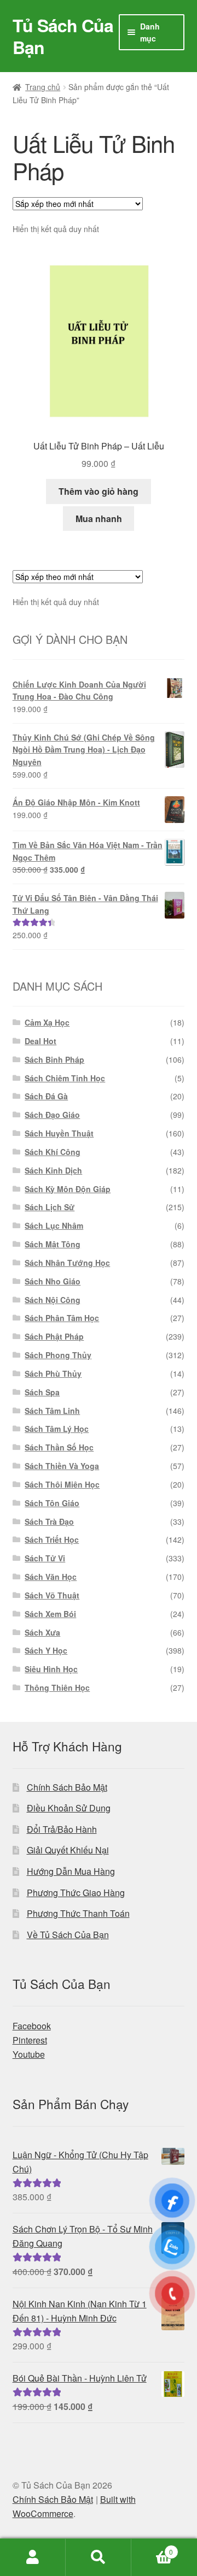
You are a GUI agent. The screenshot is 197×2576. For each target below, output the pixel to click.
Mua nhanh (99, 519)
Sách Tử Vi (45, 1558)
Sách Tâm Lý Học (57, 1429)
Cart (152, 2548)
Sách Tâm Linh (52, 1411)
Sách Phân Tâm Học (62, 1318)
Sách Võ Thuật (52, 1595)
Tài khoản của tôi (33, 2557)
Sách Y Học (46, 1650)
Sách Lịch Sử (50, 1207)
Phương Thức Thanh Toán (78, 1913)
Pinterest (30, 2040)
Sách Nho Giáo (53, 1281)
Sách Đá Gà (46, 1096)
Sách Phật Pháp (54, 1336)
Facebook (32, 2026)
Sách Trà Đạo (49, 1521)
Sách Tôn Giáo (52, 1503)
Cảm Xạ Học (47, 1022)
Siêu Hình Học (51, 1669)
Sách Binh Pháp (54, 1059)
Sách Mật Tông (53, 1244)
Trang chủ (43, 87)
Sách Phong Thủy (58, 1355)
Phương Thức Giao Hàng (76, 1893)
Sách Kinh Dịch (53, 1170)
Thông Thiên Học (57, 1687)
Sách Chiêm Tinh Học (65, 1078)
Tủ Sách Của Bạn (63, 36)
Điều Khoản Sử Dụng (69, 1808)
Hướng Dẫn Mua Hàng (71, 1871)
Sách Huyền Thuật (59, 1133)
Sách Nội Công (53, 1300)
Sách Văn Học (51, 1577)
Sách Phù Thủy (53, 1373)
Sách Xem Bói (50, 1614)
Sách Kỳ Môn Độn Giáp (68, 1189)
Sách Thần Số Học (59, 1447)
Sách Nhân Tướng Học (67, 1263)
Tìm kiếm (99, 2557)
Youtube (29, 2054)
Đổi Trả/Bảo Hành (62, 1829)
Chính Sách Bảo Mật (67, 1787)
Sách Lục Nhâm (54, 1225)
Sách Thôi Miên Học (62, 1484)
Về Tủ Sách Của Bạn (68, 1935)
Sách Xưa (42, 1632)
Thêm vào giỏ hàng (99, 491)
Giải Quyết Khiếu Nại (68, 1850)
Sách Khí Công (53, 1152)
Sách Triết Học (52, 1539)
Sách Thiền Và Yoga (62, 1466)
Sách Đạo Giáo (52, 1115)
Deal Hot (40, 1041)
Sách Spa (42, 1392)
